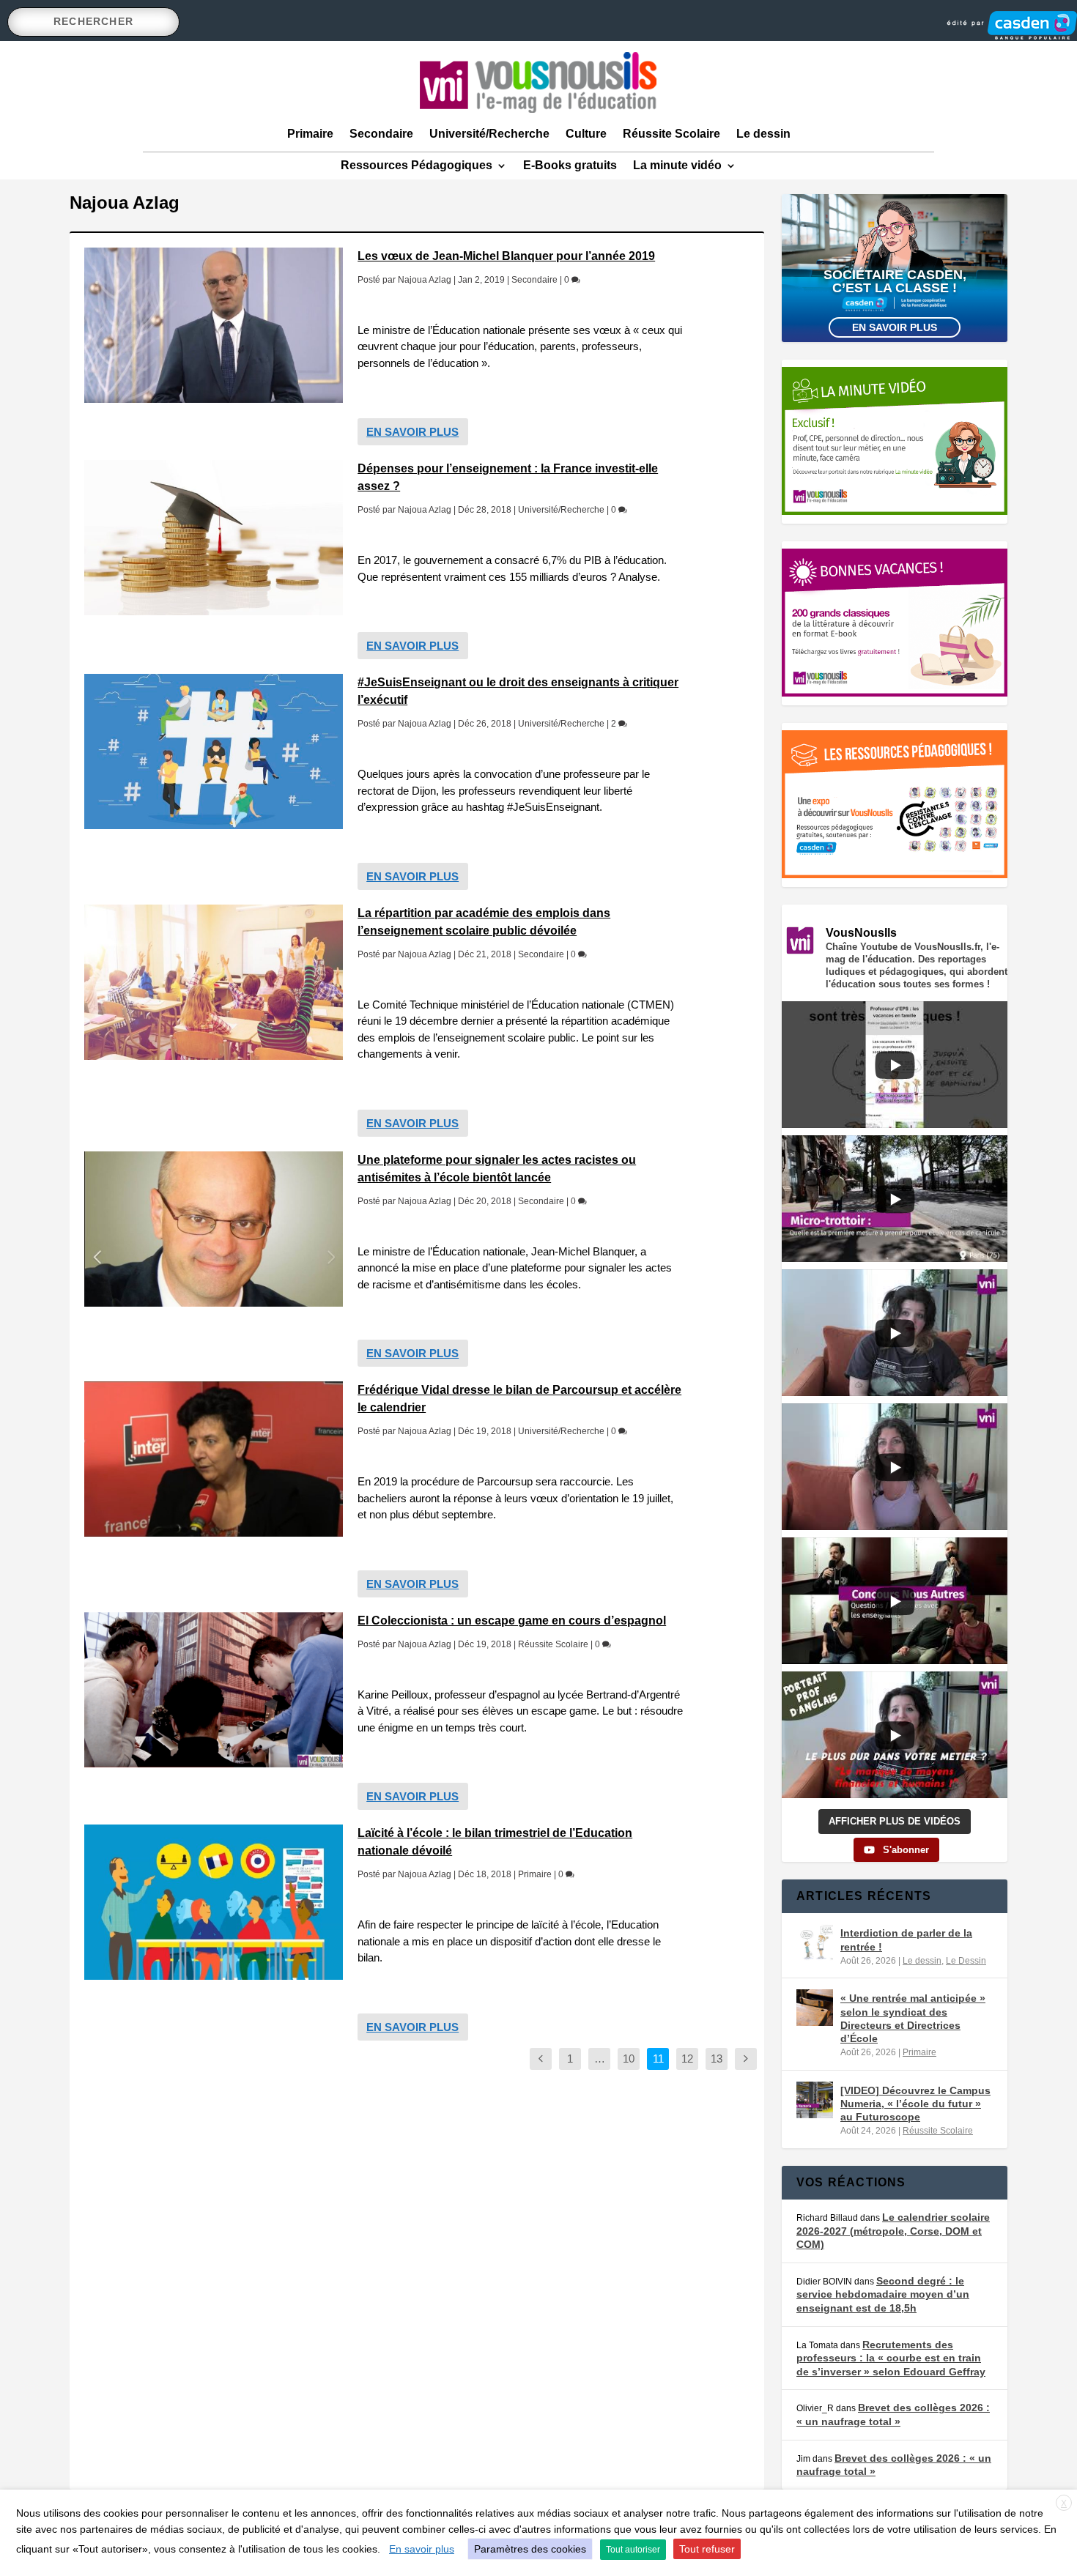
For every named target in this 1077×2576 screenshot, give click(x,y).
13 (717, 2059)
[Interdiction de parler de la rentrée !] (815, 1942)
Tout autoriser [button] (633, 2550)
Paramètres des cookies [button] (530, 2549)
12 (687, 2059)
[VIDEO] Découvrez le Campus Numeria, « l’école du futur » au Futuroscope (915, 2104)
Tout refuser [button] (707, 2549)
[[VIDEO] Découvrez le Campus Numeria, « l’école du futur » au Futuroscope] (815, 2100)
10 (629, 2059)
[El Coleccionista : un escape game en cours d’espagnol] (214, 1690)
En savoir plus (412, 432)
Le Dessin (966, 1961)
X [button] (1064, 2503)
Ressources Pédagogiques (417, 165)
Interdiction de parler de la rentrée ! (906, 1940)
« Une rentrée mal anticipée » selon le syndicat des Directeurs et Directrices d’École (913, 2018)
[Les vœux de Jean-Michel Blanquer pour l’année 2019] (214, 325)
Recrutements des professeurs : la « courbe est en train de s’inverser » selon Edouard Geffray (891, 2358)
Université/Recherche (489, 134)
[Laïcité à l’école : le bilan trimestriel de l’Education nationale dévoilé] (214, 1902)
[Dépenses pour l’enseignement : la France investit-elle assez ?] (214, 538)
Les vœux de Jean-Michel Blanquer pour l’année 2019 (506, 256)
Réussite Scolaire (671, 134)
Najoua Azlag (425, 280)
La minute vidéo (677, 165)
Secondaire (381, 134)
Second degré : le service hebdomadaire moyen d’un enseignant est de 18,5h (883, 2294)
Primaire (310, 134)
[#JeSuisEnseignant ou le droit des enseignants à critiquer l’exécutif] (214, 751)
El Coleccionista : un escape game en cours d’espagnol (512, 1621)
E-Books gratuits (570, 165)
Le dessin (763, 134)
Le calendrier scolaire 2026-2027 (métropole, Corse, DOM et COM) (893, 2231)
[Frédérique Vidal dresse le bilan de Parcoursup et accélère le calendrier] (214, 1459)
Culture (586, 134)
